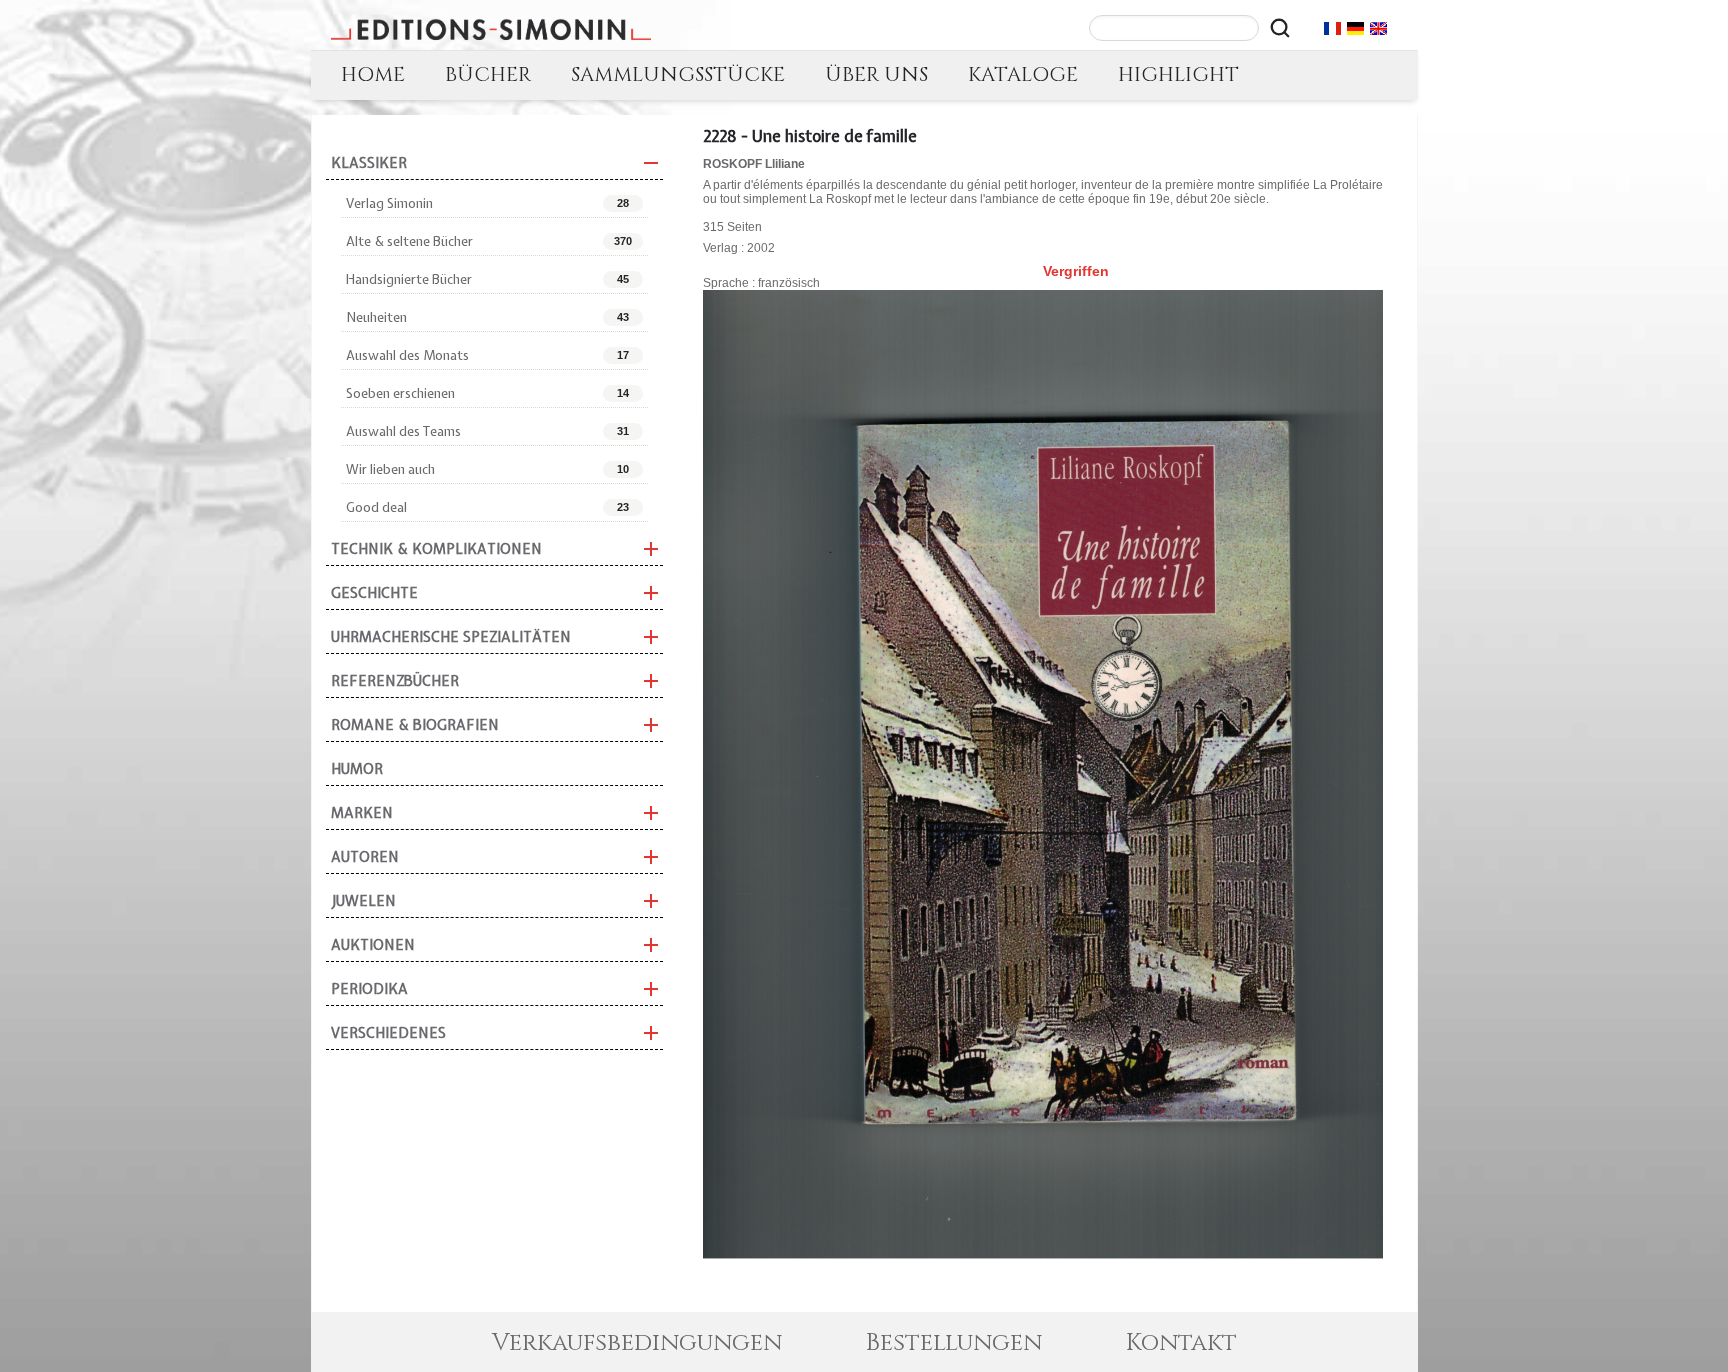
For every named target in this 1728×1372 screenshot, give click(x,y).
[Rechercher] (1280, 28)
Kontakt (1181, 1343)
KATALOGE (1023, 74)
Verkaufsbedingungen (637, 1343)
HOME (373, 74)
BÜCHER (488, 74)
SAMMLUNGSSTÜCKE (678, 74)
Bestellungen (954, 1343)
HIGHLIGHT (1178, 74)
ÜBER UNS (876, 74)
